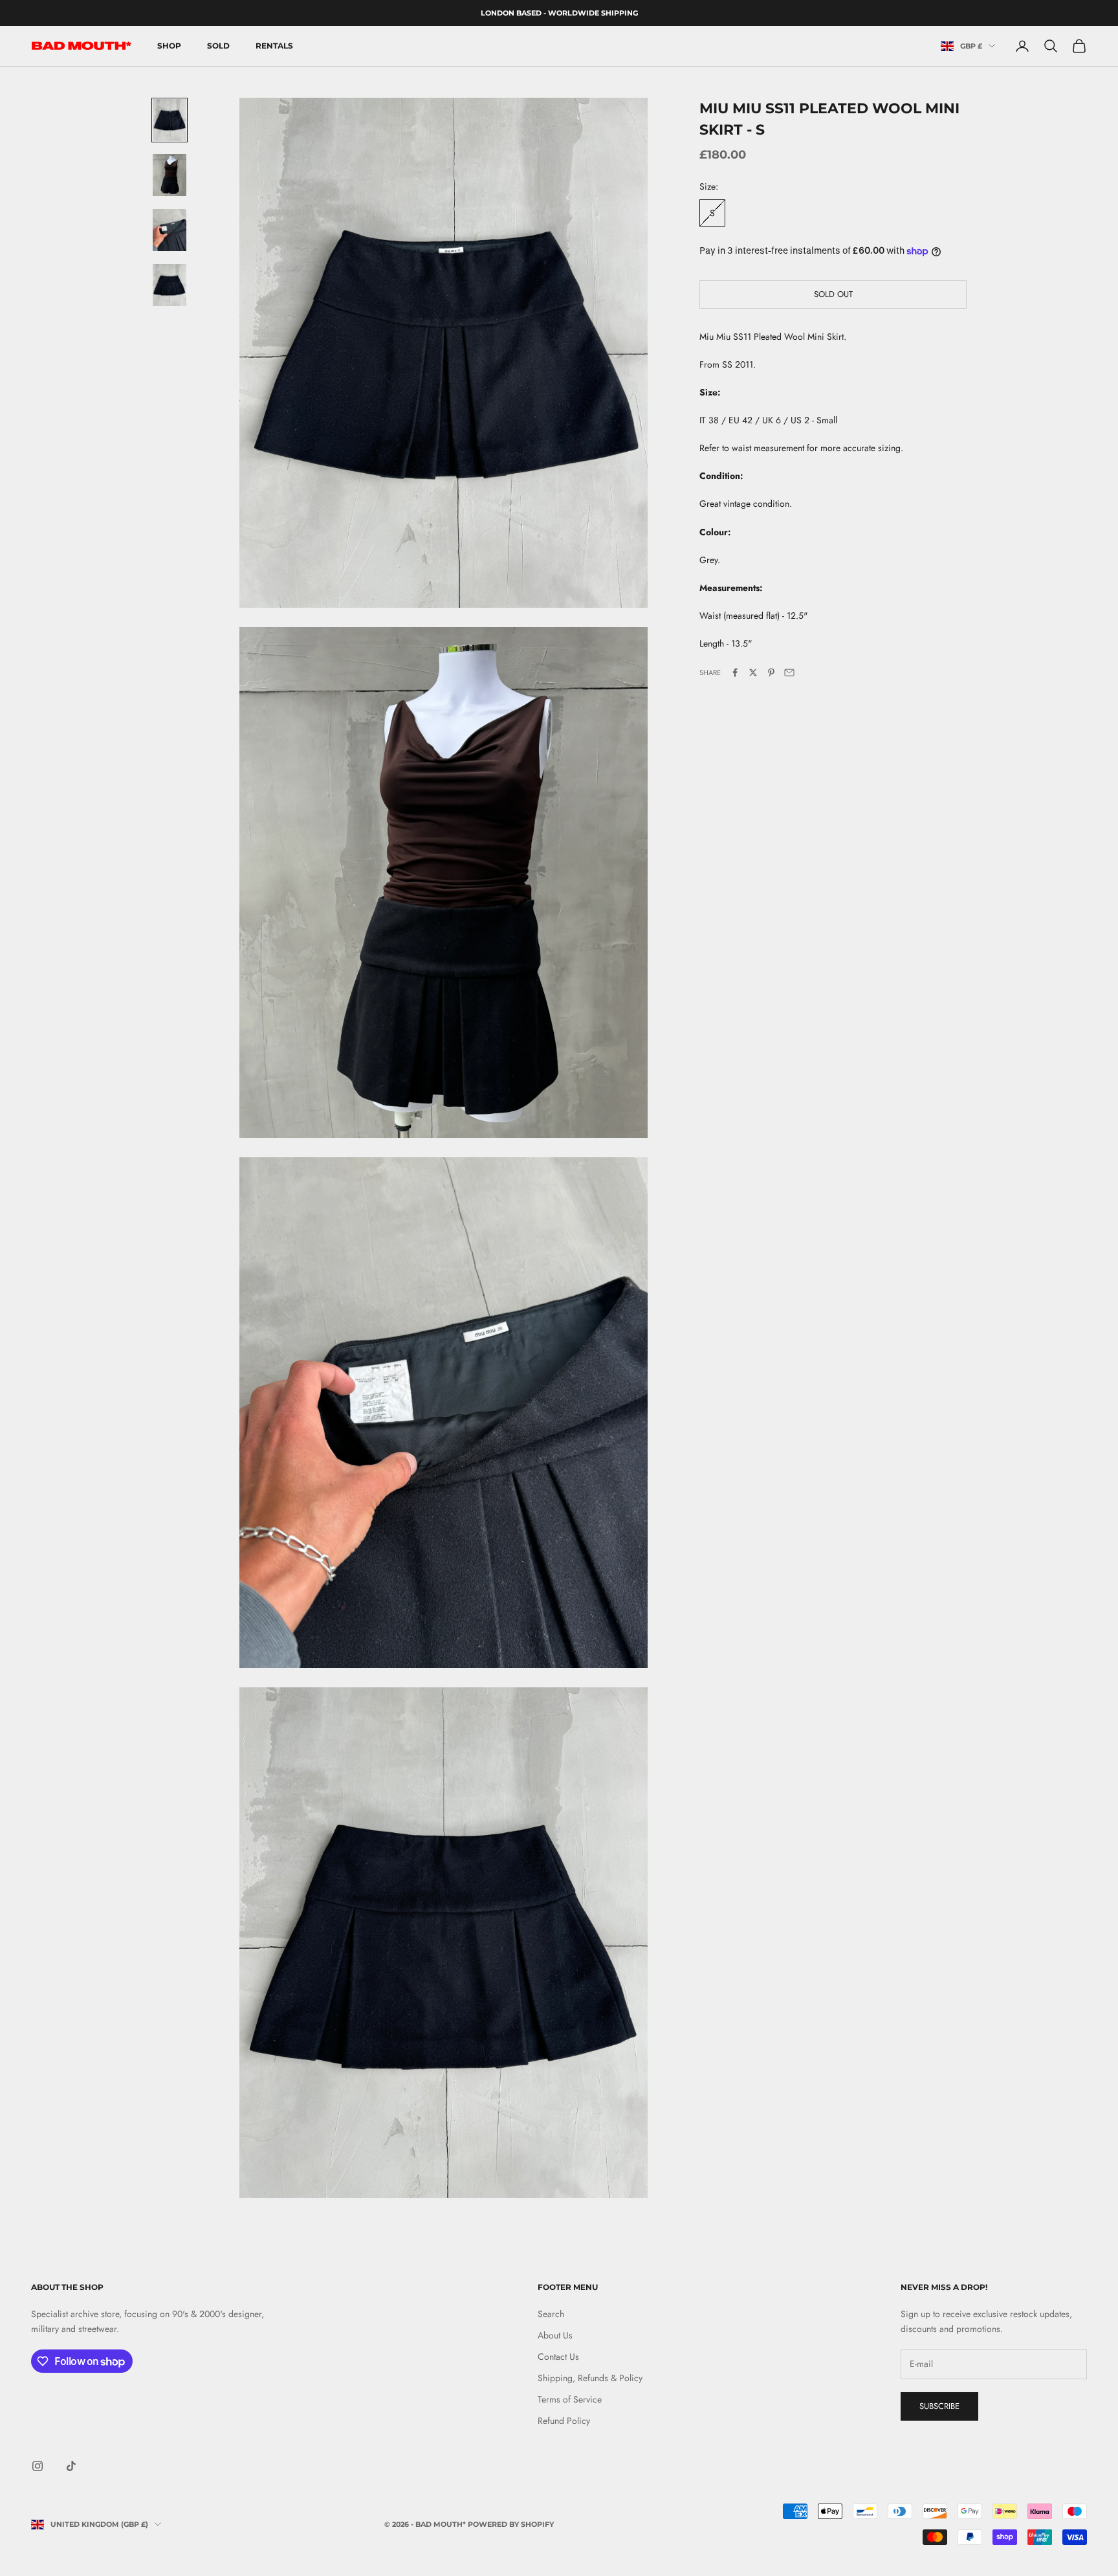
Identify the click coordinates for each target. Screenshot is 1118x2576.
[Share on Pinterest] (771, 672)
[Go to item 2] (170, 175)
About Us (555, 2335)
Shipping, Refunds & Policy (590, 2378)
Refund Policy (564, 2421)
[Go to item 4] (170, 285)
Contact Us (558, 2357)
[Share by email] (789, 672)
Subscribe (939, 2406)
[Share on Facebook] (735, 672)
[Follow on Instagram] (38, 2466)
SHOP (169, 46)
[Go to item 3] (170, 230)
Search (551, 2314)
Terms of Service (570, 2399)
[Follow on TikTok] (71, 2466)
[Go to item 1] (170, 120)
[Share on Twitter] (753, 672)
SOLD (218, 46)
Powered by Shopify (511, 2524)
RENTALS (274, 46)
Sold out (833, 294)
